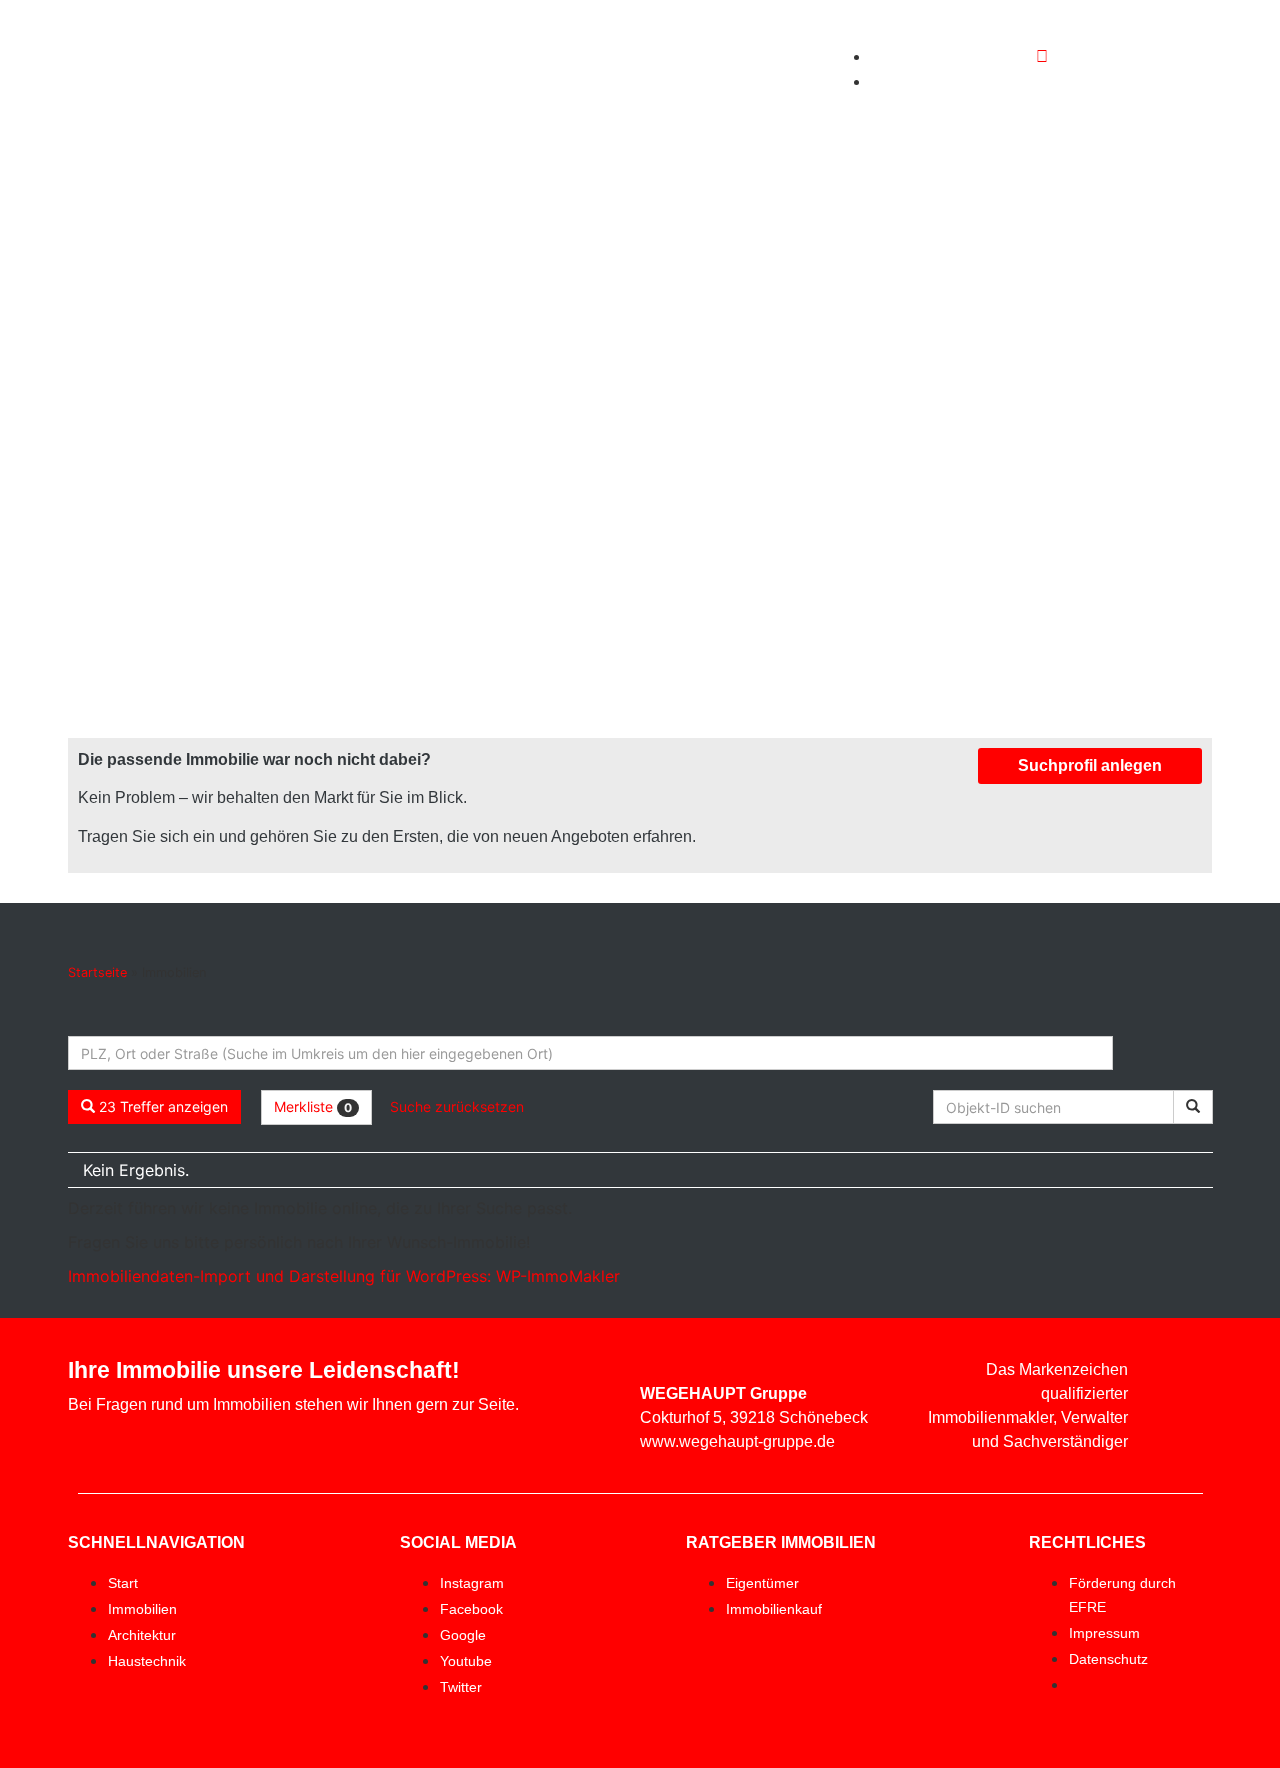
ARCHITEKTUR (755, 23)
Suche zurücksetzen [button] (457, 1106)
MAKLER (607, 23)
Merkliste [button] (313, 1106)
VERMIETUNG (616, 69)
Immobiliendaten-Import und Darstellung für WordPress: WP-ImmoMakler (344, 1276)
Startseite (97, 972)
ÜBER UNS (749, 69)
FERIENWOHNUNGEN (729, 115)
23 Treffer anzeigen (161, 1106)
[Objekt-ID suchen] (1193, 1107)
